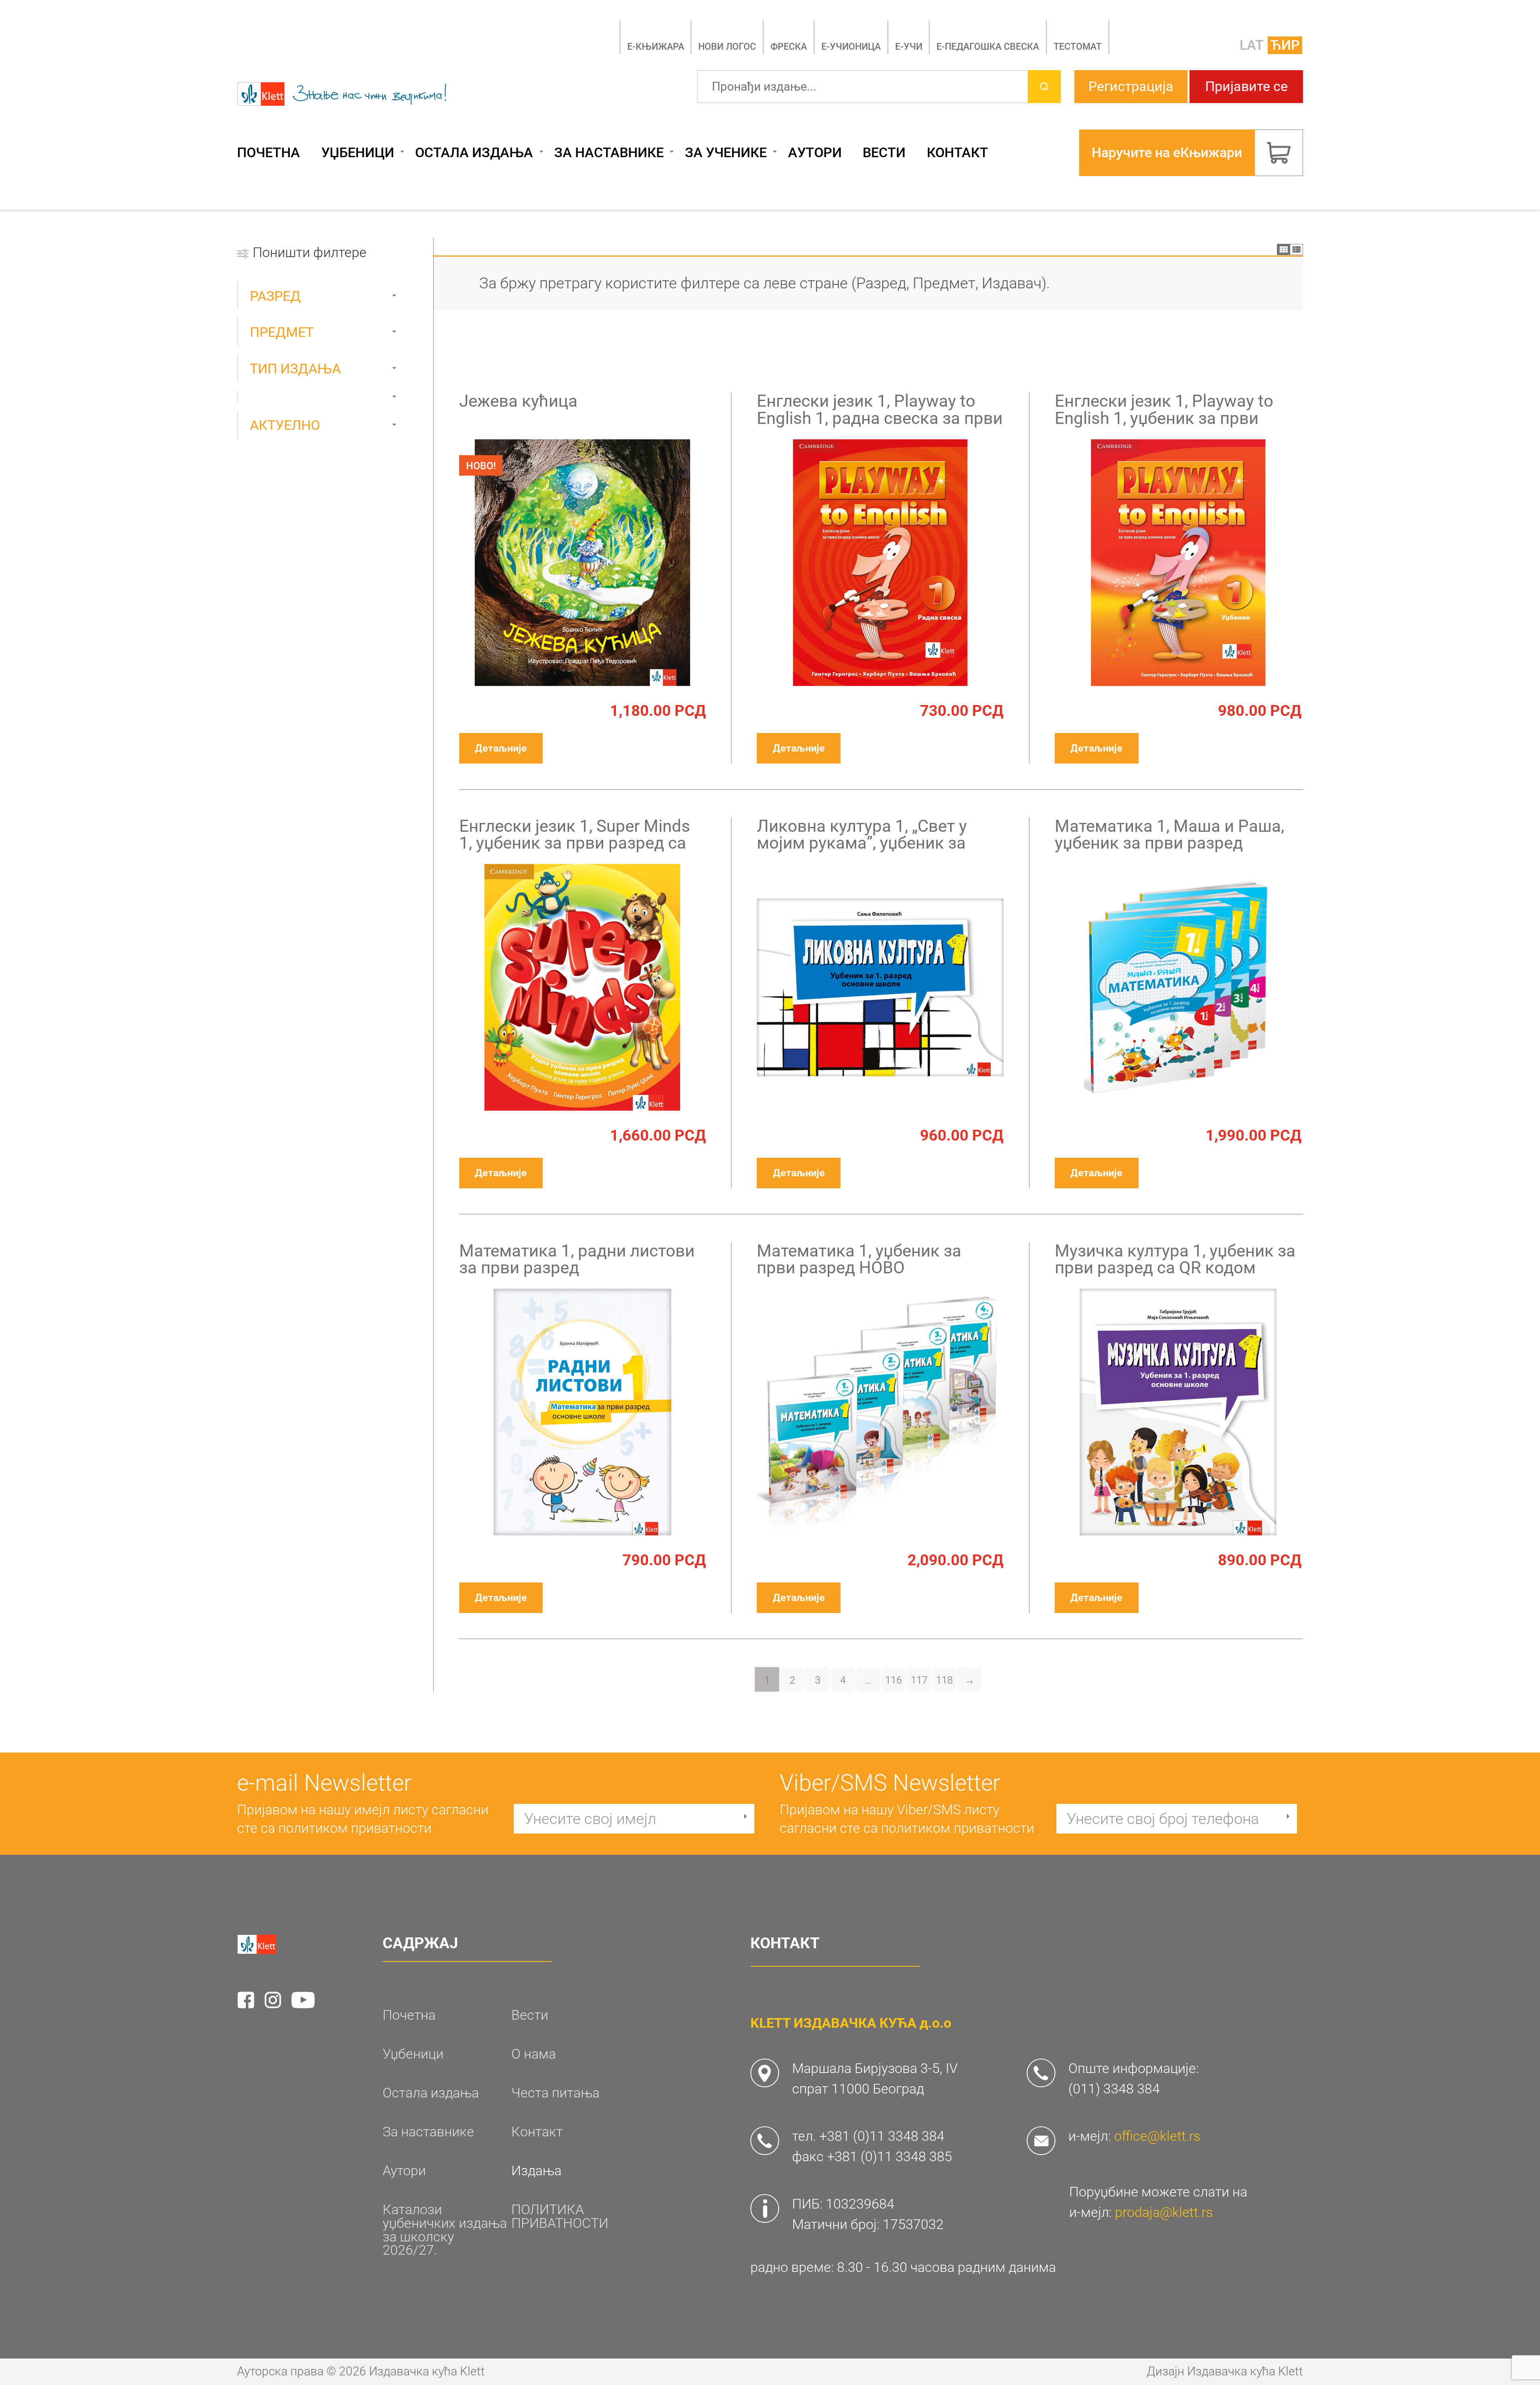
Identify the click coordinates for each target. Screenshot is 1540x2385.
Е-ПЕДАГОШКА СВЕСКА (988, 47)
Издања (536, 2171)
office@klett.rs (1157, 2136)
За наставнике (609, 153)
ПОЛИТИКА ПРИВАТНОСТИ (560, 2217)
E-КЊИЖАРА (656, 47)
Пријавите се (1246, 86)
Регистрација (1131, 86)
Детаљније (501, 748)
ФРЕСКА (789, 47)
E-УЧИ (909, 47)
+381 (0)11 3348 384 (882, 2136)
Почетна (268, 153)
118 (944, 1680)
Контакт (957, 153)
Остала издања (474, 153)
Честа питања (555, 2093)
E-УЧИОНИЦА (851, 47)
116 (894, 1680)
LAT (1252, 45)
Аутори (815, 153)
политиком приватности (355, 1828)
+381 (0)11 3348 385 (890, 2157)
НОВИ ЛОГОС (727, 47)
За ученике (726, 153)
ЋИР (1285, 45)
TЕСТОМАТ (1078, 47)
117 (919, 1680)
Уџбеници (358, 153)
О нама (534, 2054)
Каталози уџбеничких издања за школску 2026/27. (445, 2230)
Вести (884, 153)
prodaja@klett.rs (1164, 2212)
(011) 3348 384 (1114, 2089)
